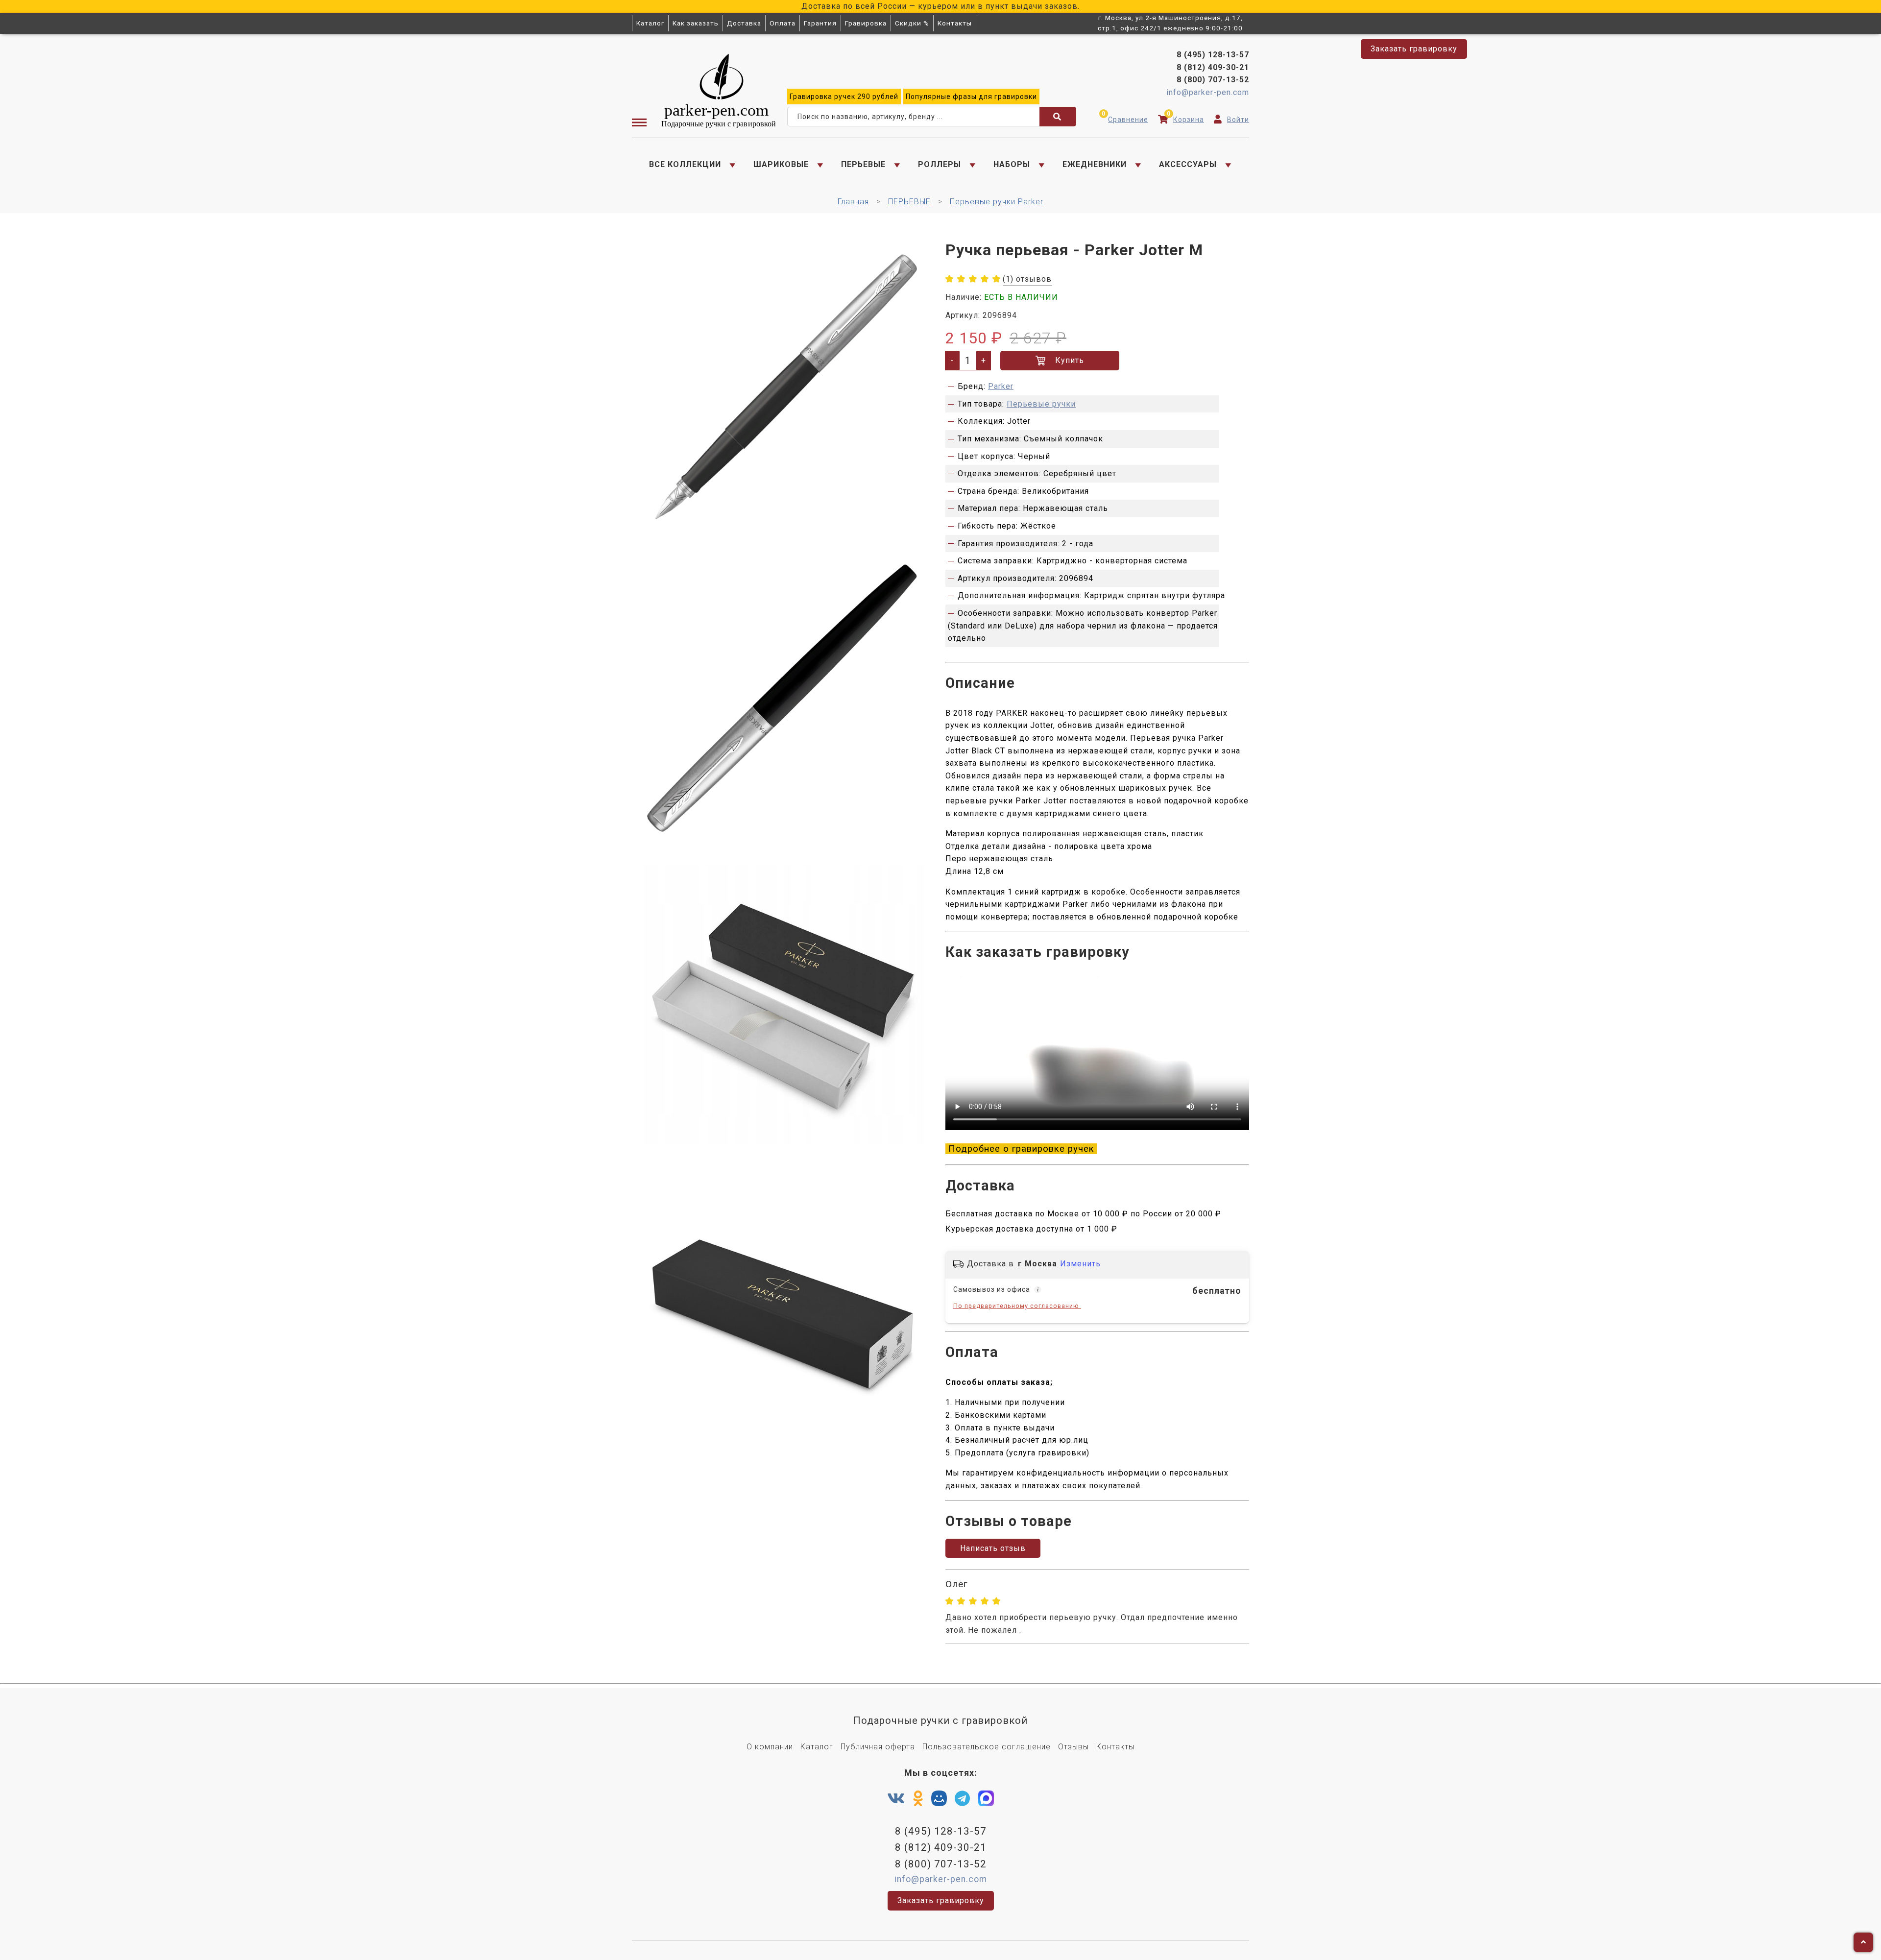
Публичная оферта (878, 1747)
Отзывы (1073, 1747)
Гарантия (820, 23)
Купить (1070, 360)
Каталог (650, 23)
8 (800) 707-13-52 (1213, 80)
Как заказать (696, 23)
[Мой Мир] (939, 1801)
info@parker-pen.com (1208, 92)
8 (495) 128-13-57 (1213, 55)
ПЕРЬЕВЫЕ (863, 164)
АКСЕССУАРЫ (1188, 164)
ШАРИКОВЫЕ (781, 164)
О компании (770, 1747)
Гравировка (866, 23)
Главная (853, 202)
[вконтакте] (896, 1799)
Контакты (955, 23)
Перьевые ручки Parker (997, 202)
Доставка (744, 23)
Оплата (783, 23)
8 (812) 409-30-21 (1213, 67)
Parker (1001, 386)
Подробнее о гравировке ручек (1021, 1149)
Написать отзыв (993, 1548)
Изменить (1080, 1264)
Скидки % (912, 23)
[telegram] (963, 1799)
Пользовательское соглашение (987, 1747)
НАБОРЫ (1012, 164)
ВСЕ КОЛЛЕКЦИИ (685, 164)
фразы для (971, 97)
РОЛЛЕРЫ (940, 164)
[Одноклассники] (918, 1799)
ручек (844, 97)
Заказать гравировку (1414, 49)
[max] (986, 1801)
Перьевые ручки (1041, 404)
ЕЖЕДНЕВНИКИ (1095, 164)
